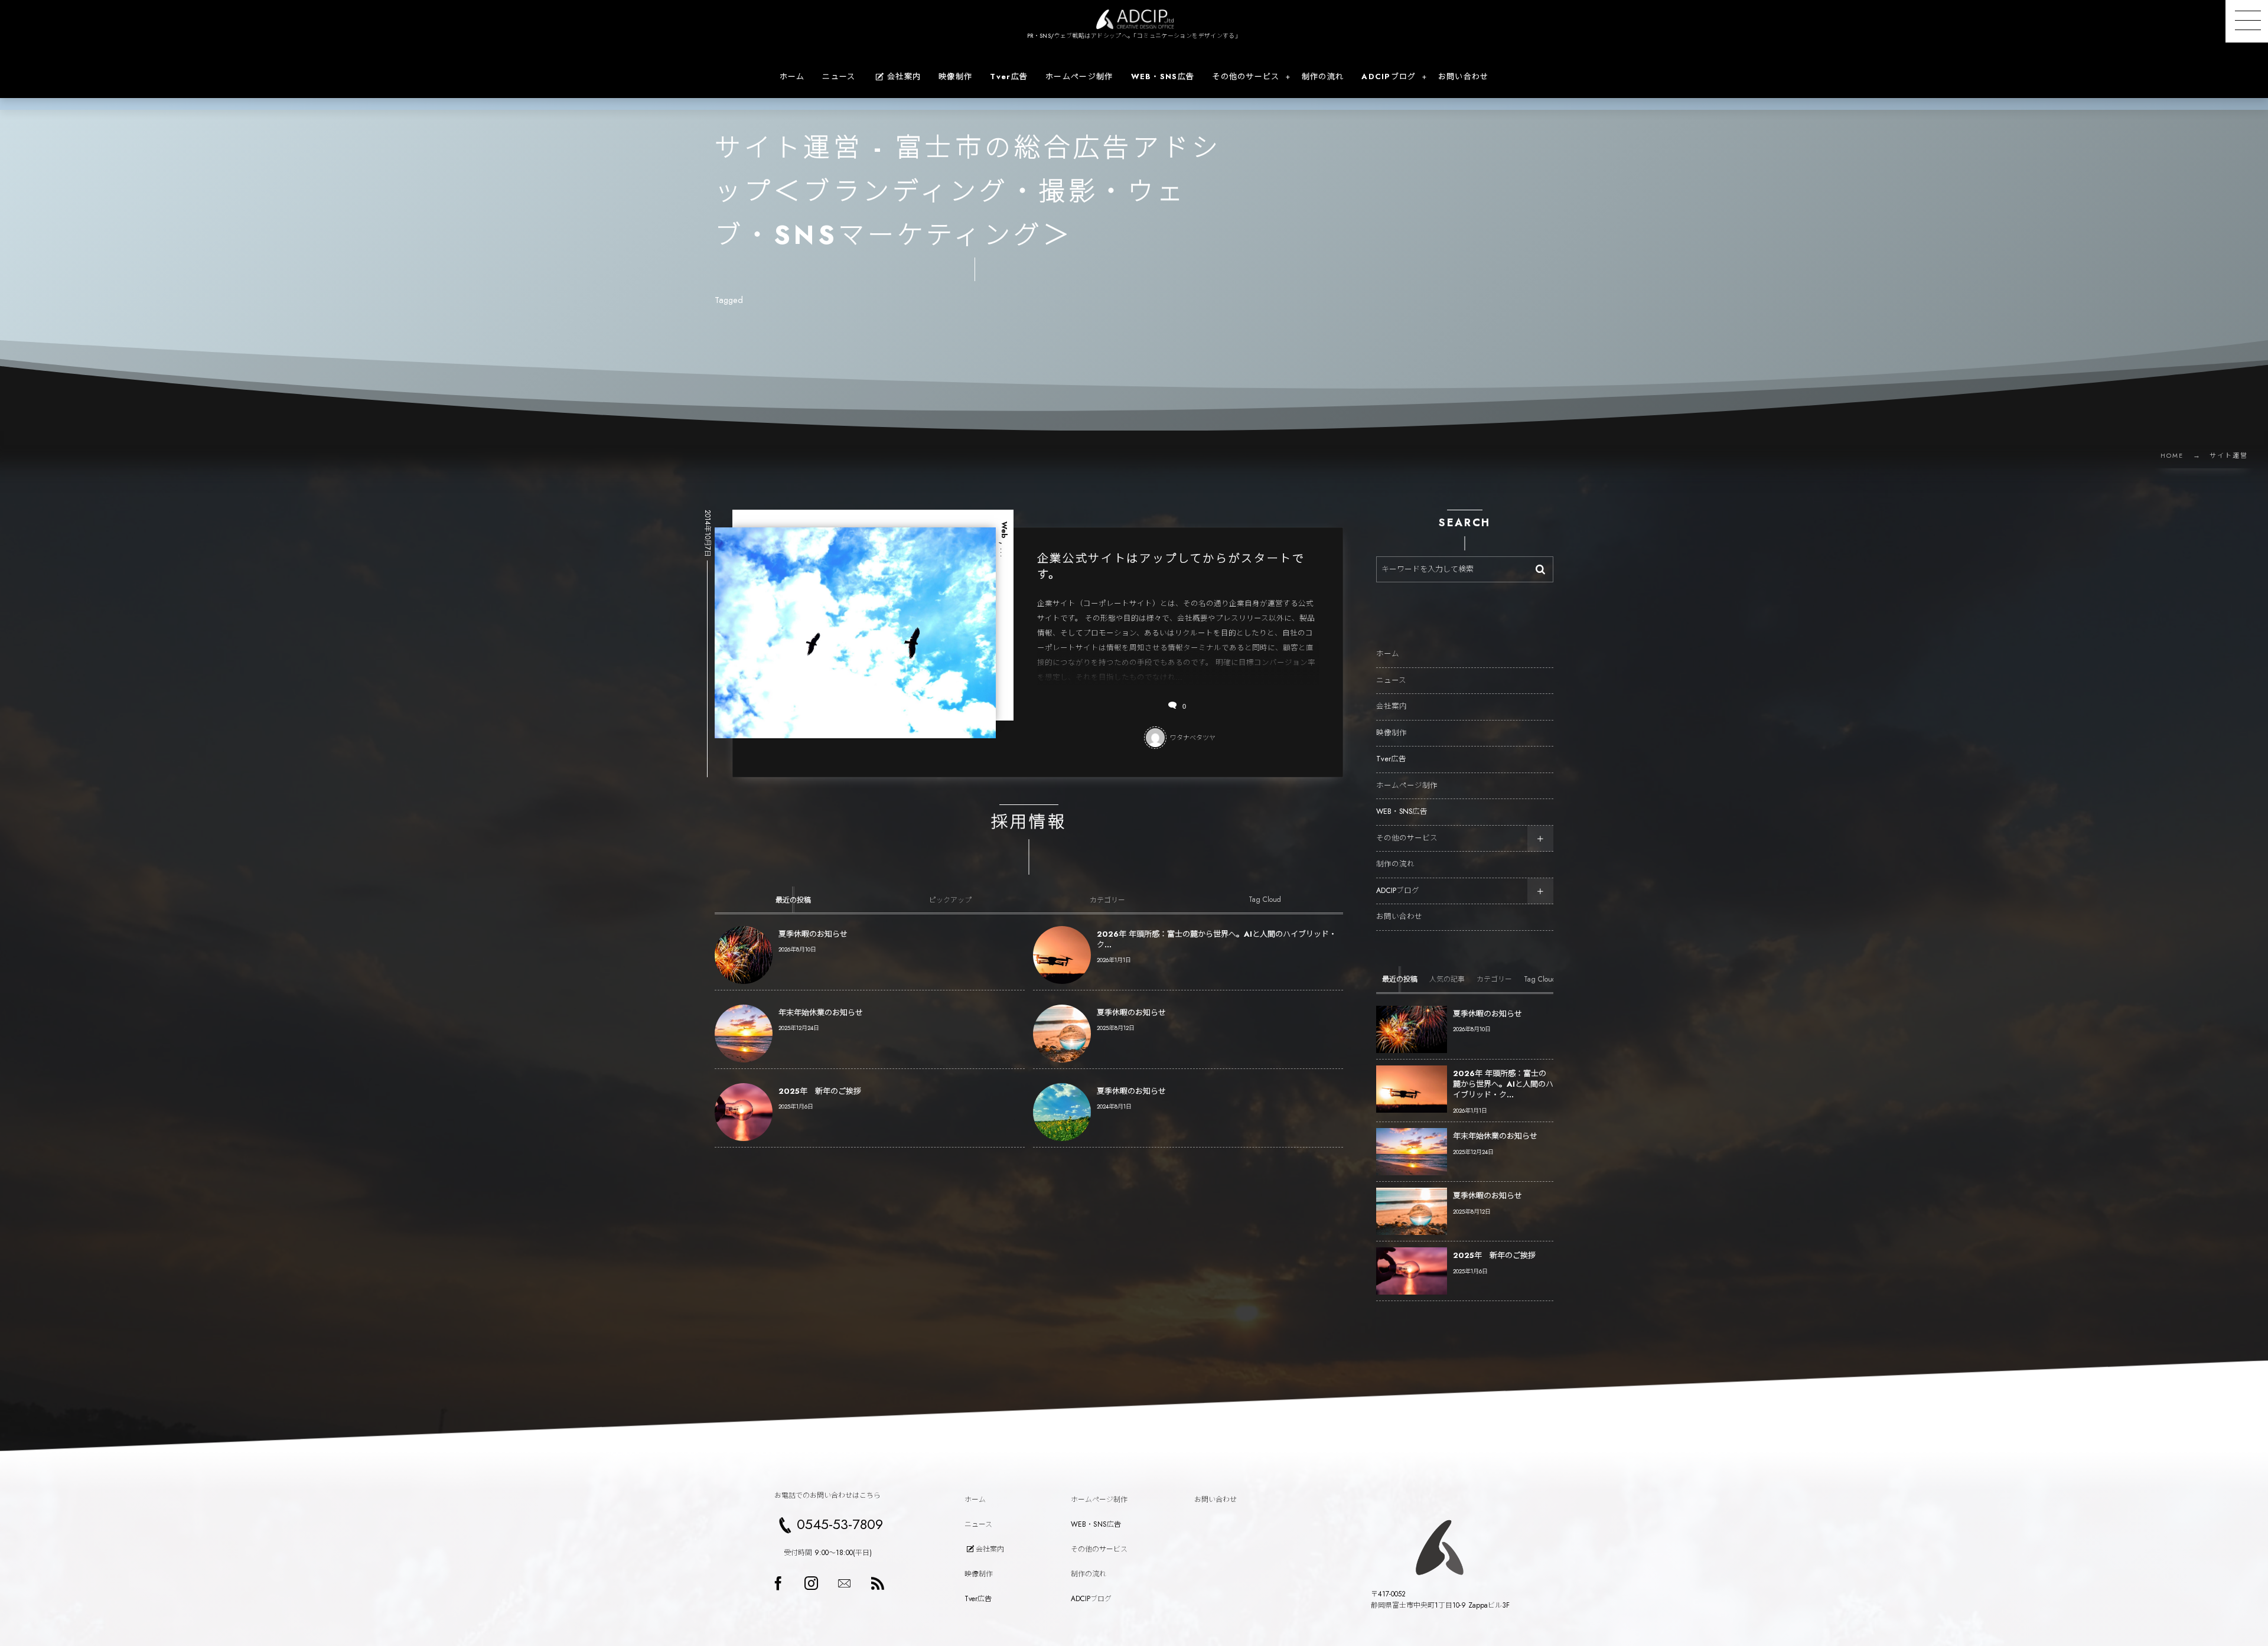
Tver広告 (1391, 759)
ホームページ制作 (1407, 785)
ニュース (1391, 680)
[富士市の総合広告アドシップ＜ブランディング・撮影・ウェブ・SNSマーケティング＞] (1134, 19)
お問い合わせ (1399, 917)
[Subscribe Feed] (877, 1583)
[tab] (793, 899)
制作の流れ (1395, 864)
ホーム (1388, 654)
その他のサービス (1407, 838)
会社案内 (1392, 706)
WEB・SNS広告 (1402, 811)
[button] (2247, 21)
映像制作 (1392, 733)
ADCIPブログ (1398, 891)
